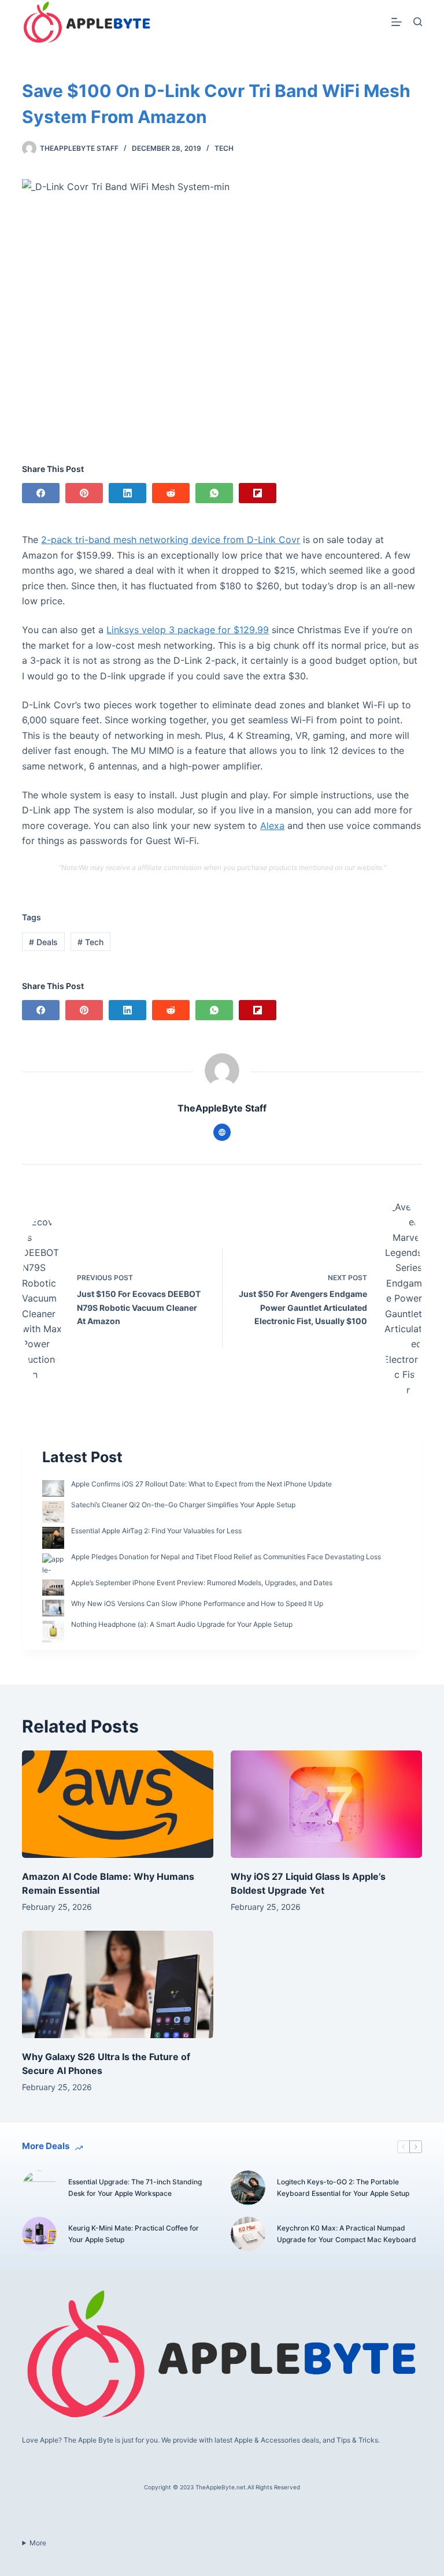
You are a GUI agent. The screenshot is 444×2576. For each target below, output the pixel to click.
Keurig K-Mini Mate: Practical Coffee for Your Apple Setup (134, 2234)
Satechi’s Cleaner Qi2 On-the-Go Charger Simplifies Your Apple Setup (183, 1505)
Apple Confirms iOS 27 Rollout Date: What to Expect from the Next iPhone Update (201, 1484)
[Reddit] (171, 493)
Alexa (272, 826)
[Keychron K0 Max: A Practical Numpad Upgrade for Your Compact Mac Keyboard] (248, 2234)
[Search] (418, 22)
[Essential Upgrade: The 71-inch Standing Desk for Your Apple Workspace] (39, 2188)
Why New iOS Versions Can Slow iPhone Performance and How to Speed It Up (197, 1603)
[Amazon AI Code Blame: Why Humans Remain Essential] (118, 1804)
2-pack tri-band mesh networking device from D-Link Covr (171, 540)
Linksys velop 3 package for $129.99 (188, 630)
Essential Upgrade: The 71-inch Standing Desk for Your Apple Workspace (135, 2187)
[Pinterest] (84, 493)
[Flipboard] (258, 493)
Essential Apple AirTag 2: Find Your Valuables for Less (156, 1531)
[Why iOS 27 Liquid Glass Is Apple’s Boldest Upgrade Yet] (326, 1804)
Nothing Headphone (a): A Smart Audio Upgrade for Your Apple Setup (182, 1624)
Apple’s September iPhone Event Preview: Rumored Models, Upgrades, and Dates (202, 1583)
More (38, 2543)
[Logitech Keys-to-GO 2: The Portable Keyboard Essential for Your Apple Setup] (248, 2188)
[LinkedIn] (127, 493)
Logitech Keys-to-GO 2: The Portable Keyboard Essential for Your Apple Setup (343, 2187)
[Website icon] (222, 1132)
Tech (224, 148)
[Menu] (397, 22)
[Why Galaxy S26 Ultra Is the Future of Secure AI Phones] (118, 1984)
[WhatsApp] (214, 493)
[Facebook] (41, 493)
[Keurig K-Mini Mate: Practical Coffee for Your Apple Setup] (39, 2234)
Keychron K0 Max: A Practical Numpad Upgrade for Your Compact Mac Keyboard (347, 2234)
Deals (43, 942)
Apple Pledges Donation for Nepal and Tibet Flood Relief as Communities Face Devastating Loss (226, 1557)
